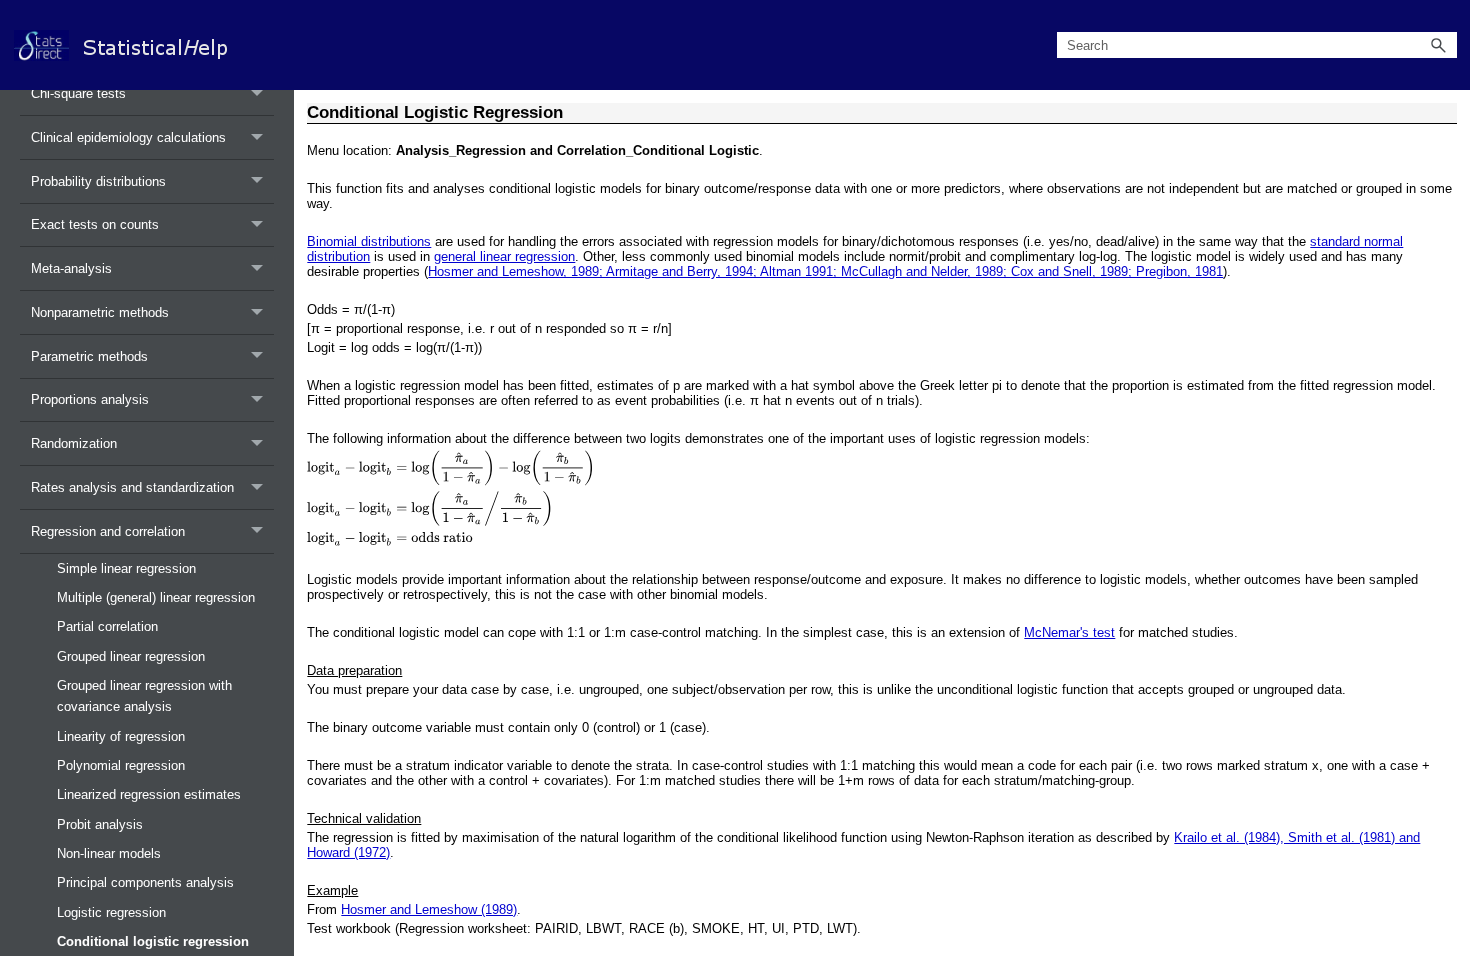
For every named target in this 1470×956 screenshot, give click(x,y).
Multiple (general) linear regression (156, 597)
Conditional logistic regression (153, 941)
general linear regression (504, 256)
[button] (1439, 45)
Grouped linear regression (131, 656)
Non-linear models (109, 853)
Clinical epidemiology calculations (128, 137)
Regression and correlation (108, 531)
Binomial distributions (369, 241)
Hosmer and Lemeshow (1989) (429, 909)
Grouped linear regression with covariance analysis (144, 696)
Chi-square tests (78, 93)
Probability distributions (98, 181)
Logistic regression (111, 912)
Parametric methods (89, 356)
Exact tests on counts (95, 224)
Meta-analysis (71, 268)
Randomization (74, 443)
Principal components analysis (145, 882)
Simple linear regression (126, 568)
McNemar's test (1069, 632)
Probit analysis (100, 824)
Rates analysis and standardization (132, 487)
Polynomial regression (121, 765)
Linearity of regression (121, 736)
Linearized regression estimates (149, 794)
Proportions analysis (90, 399)
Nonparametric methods (100, 312)
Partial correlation (107, 626)
